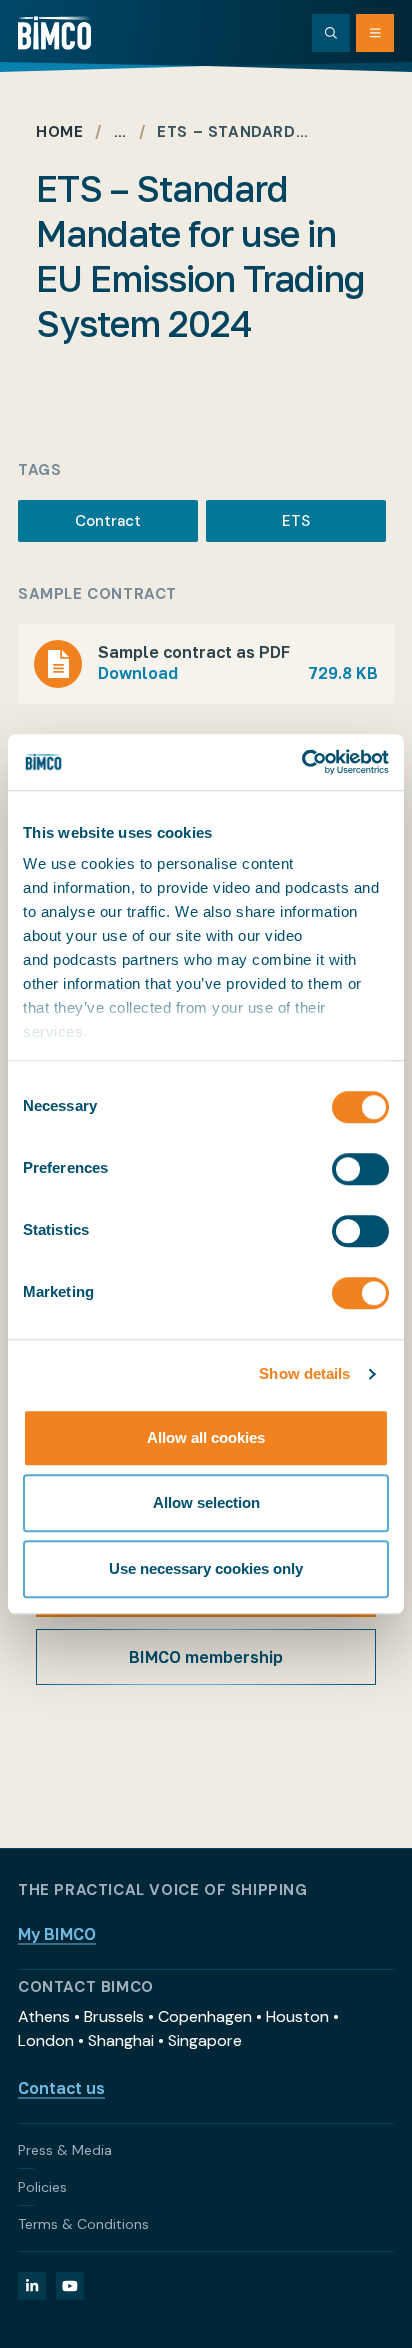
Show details (304, 1373)
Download (238, 673)
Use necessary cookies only (206, 1568)
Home (59, 132)
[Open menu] (375, 33)
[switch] (360, 1169)
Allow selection (206, 1502)
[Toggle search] (331, 33)
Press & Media (65, 2150)
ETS (296, 521)
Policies (42, 2187)
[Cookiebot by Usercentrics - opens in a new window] (301, 762)
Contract (108, 521)
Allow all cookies (206, 1437)
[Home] (54, 33)
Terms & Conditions (83, 2224)
